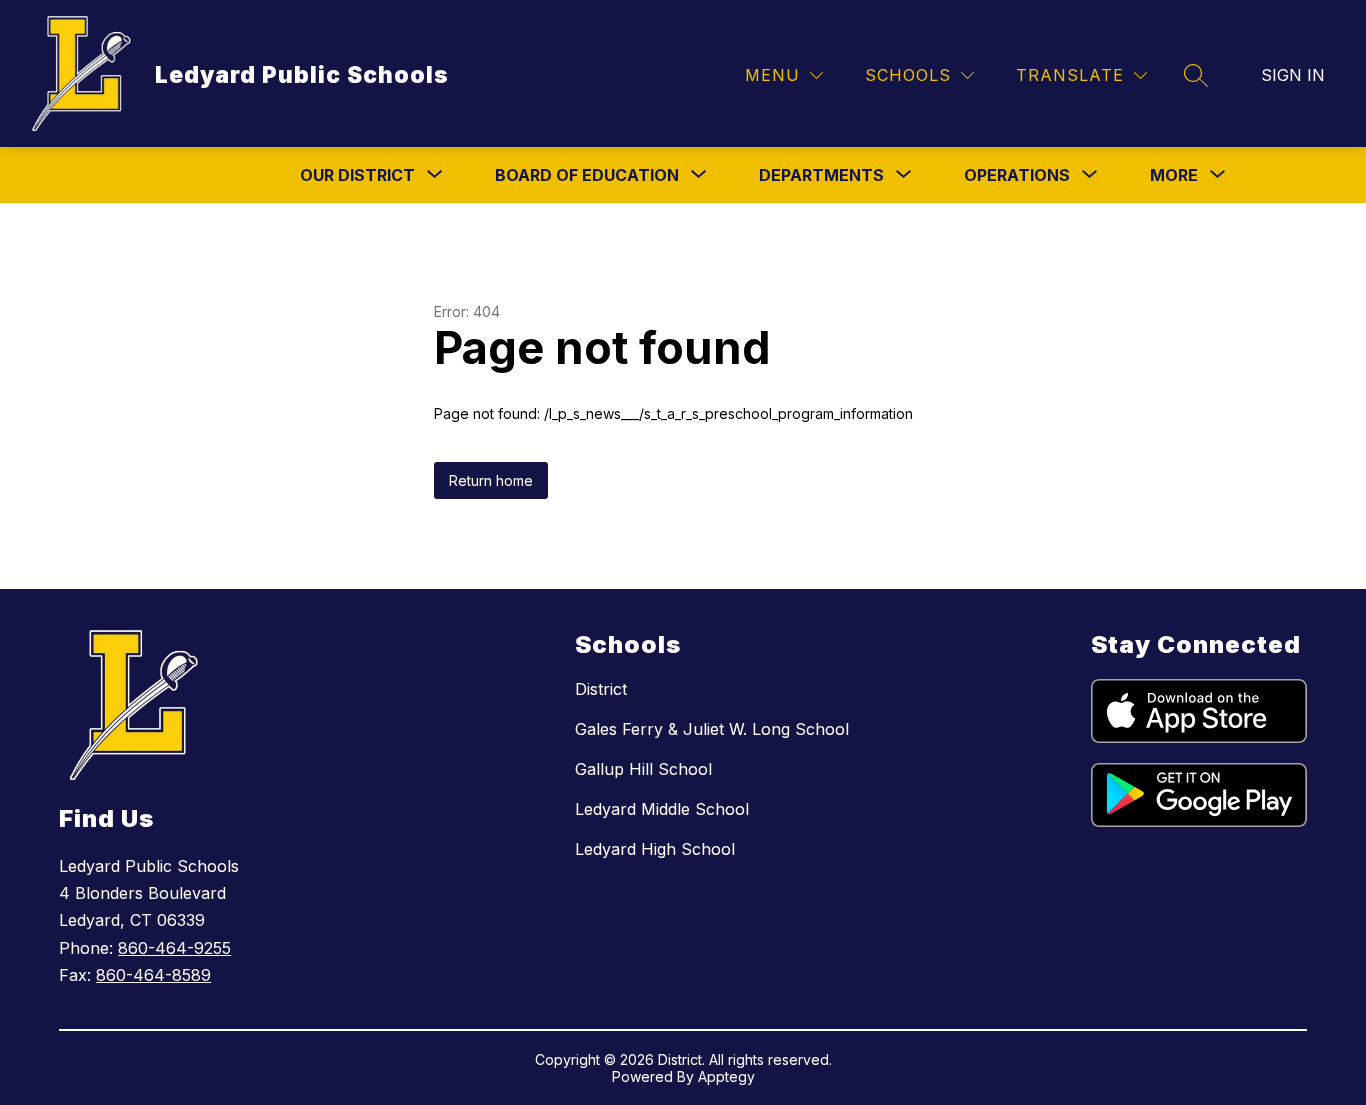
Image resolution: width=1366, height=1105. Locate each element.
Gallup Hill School (643, 769)
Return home (491, 480)
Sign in (1293, 75)
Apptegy (726, 1076)
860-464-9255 (174, 948)
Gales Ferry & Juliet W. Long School (712, 729)
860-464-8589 (153, 975)
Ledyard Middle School (662, 809)
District (601, 689)
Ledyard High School (655, 849)
